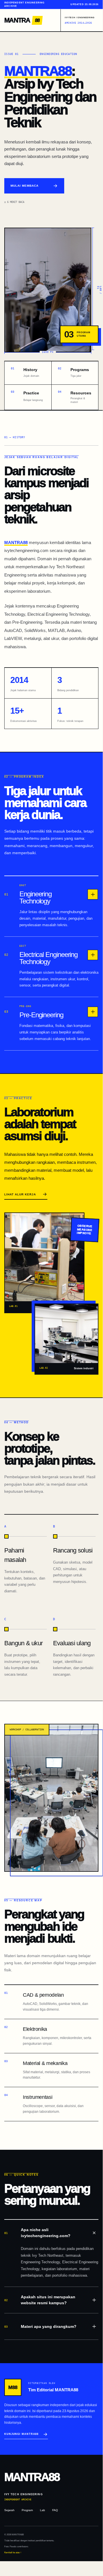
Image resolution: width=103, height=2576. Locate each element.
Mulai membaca (25, 186)
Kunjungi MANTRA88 (21, 2434)
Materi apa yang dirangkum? (40, 2326)
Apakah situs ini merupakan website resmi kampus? (40, 2300)
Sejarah (9, 2510)
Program (27, 2510)
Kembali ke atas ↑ (13, 2553)
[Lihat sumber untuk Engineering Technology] (93, 894)
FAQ (55, 2510)
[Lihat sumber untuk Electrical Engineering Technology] (93, 955)
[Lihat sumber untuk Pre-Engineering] (93, 1012)
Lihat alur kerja (20, 1194)
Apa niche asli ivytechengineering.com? (37, 2233)
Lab (43, 2510)
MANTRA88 (38, 71)
